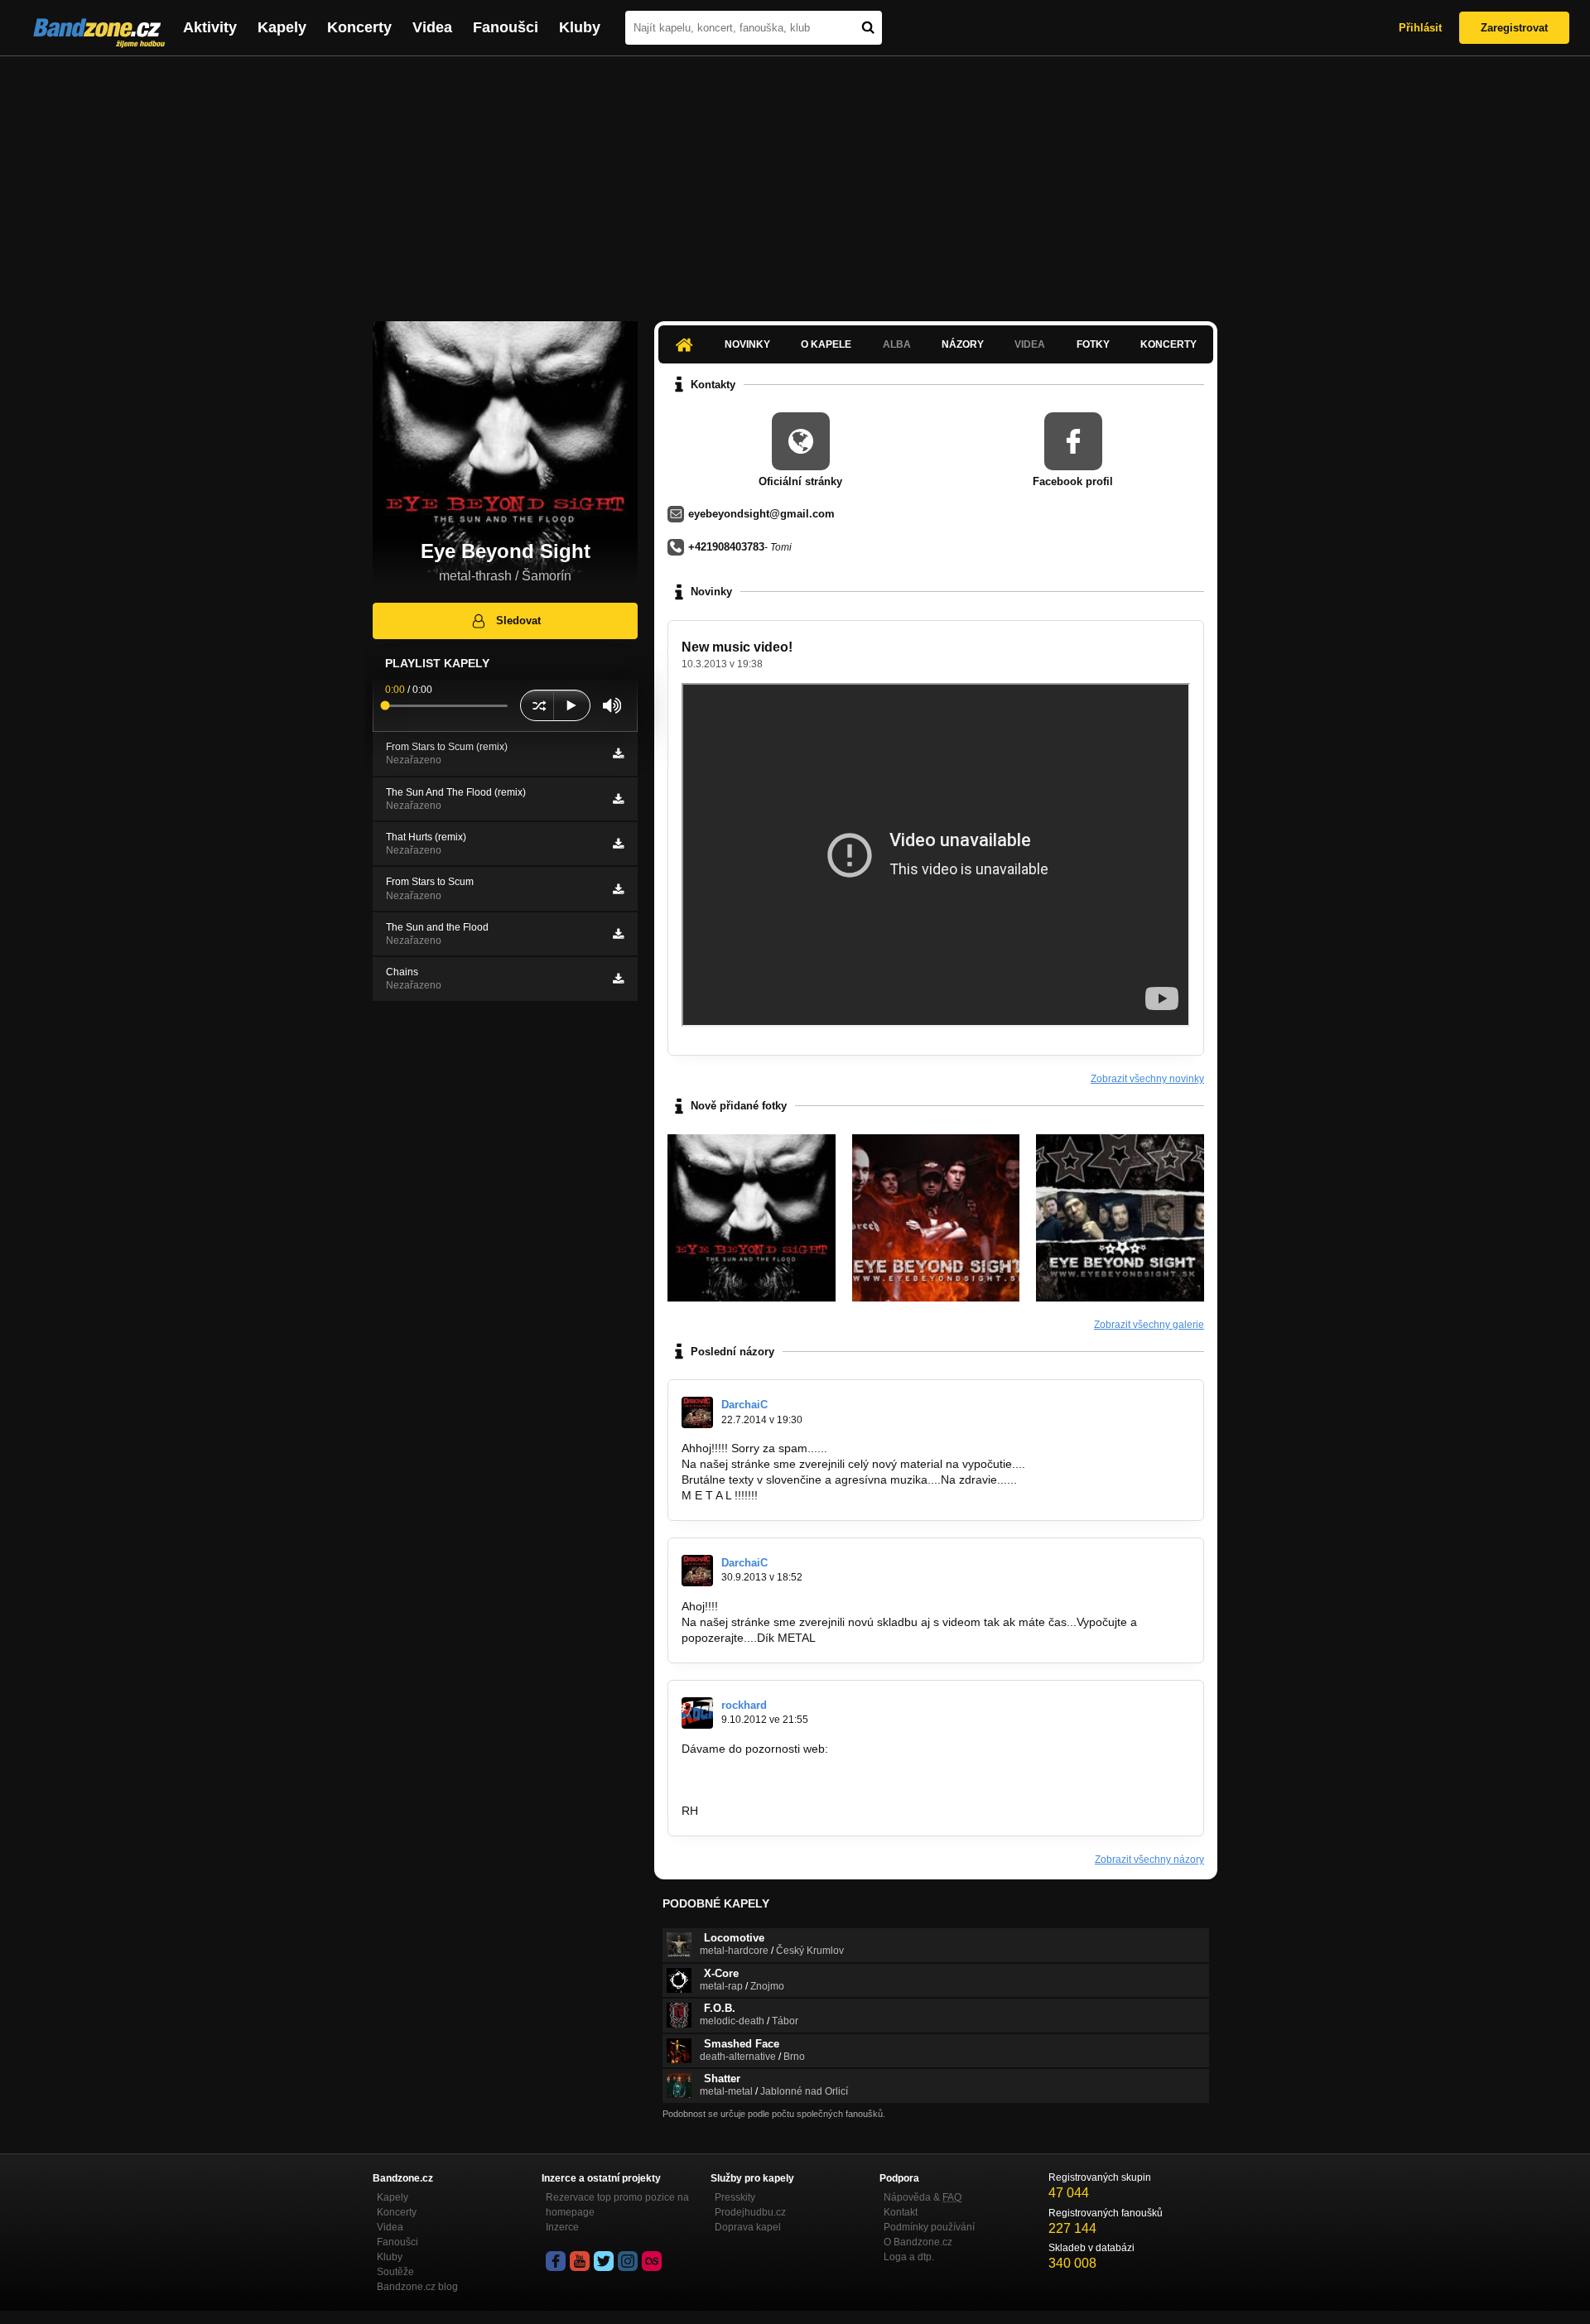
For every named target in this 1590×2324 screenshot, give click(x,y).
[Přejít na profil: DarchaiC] (697, 1412)
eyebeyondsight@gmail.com (761, 514)
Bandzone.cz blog (417, 2287)
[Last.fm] (652, 2261)
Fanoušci (506, 27)
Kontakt (901, 2212)
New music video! (737, 647)
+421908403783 (726, 547)
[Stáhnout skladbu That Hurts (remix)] (618, 844)
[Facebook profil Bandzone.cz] (556, 2261)
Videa (432, 27)
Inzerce (562, 2227)
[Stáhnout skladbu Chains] (618, 979)
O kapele (826, 344)
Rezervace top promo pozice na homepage (617, 2205)
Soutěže (395, 2272)
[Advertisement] (795, 180)
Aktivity (210, 27)
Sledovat (518, 621)
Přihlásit (1420, 28)
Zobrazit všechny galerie (1149, 1325)
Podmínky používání (929, 2227)
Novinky (747, 344)
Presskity (735, 2197)
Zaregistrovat (1514, 28)
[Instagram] (628, 2261)
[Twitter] (604, 2261)
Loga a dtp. (909, 2257)
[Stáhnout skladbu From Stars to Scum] (618, 889)
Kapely (282, 27)
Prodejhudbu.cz (750, 2212)
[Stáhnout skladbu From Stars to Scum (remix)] (618, 753)
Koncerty (359, 27)
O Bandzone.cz (918, 2242)
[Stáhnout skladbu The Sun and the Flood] (618, 934)
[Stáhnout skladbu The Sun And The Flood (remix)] (618, 799)
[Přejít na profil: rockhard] (697, 1713)
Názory (963, 344)
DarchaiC (744, 1405)
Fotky (1093, 344)
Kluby (580, 27)
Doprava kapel (748, 2227)
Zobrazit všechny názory (1149, 1860)
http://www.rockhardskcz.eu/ (755, 1779)
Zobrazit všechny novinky (1147, 1079)
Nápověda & (923, 2197)
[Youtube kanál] (580, 2261)
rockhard (744, 1705)
